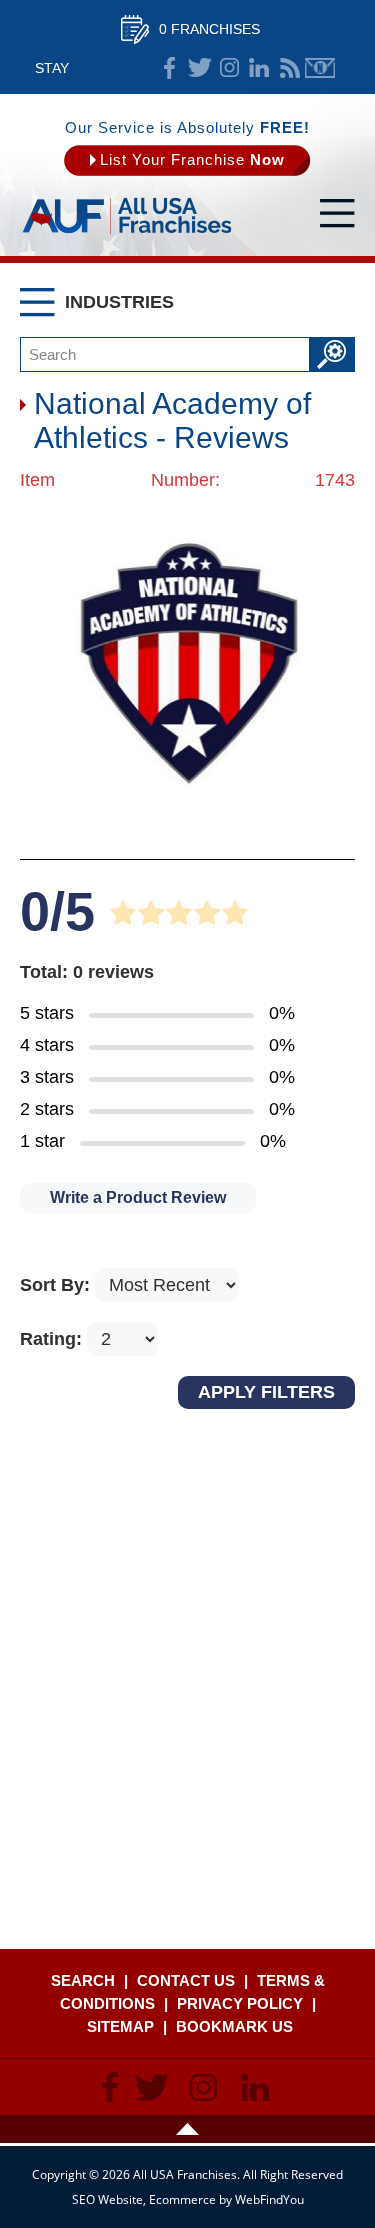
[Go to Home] (127, 235)
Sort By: (57, 1285)
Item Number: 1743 (187, 480)
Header (187, 2129)
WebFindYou (269, 2199)
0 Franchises (209, 29)
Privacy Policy (240, 2003)
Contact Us (186, 1980)
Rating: (53, 1339)
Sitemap (120, 2026)
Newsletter (320, 68)
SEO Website (107, 2199)
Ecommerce (182, 2199)
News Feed (290, 68)
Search (83, 1980)
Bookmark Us (234, 2026)
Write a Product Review (138, 1197)
